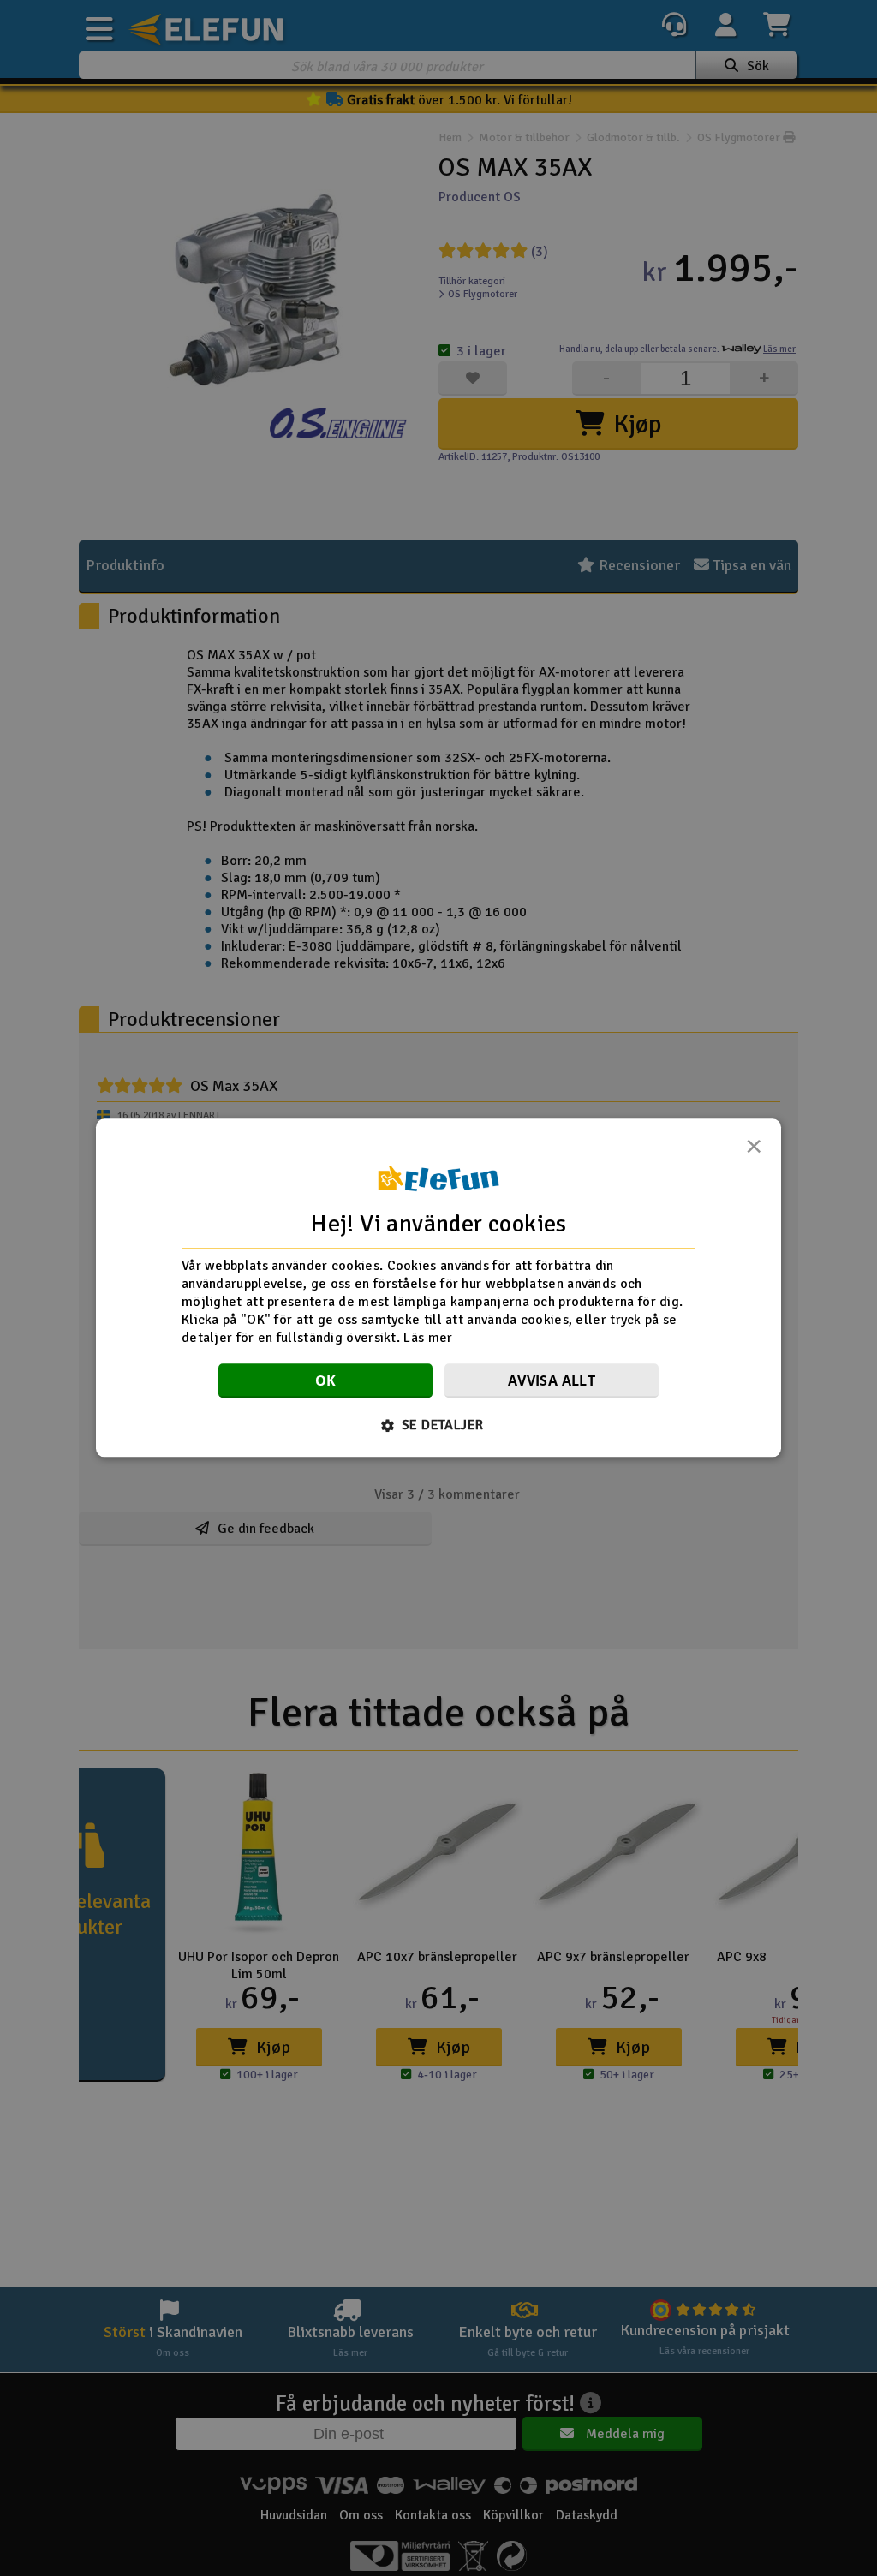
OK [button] (326, 1381)
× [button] (754, 1151)
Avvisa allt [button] (552, 1381)
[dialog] (438, 1288)
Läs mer (428, 1338)
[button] (439, 1426)
